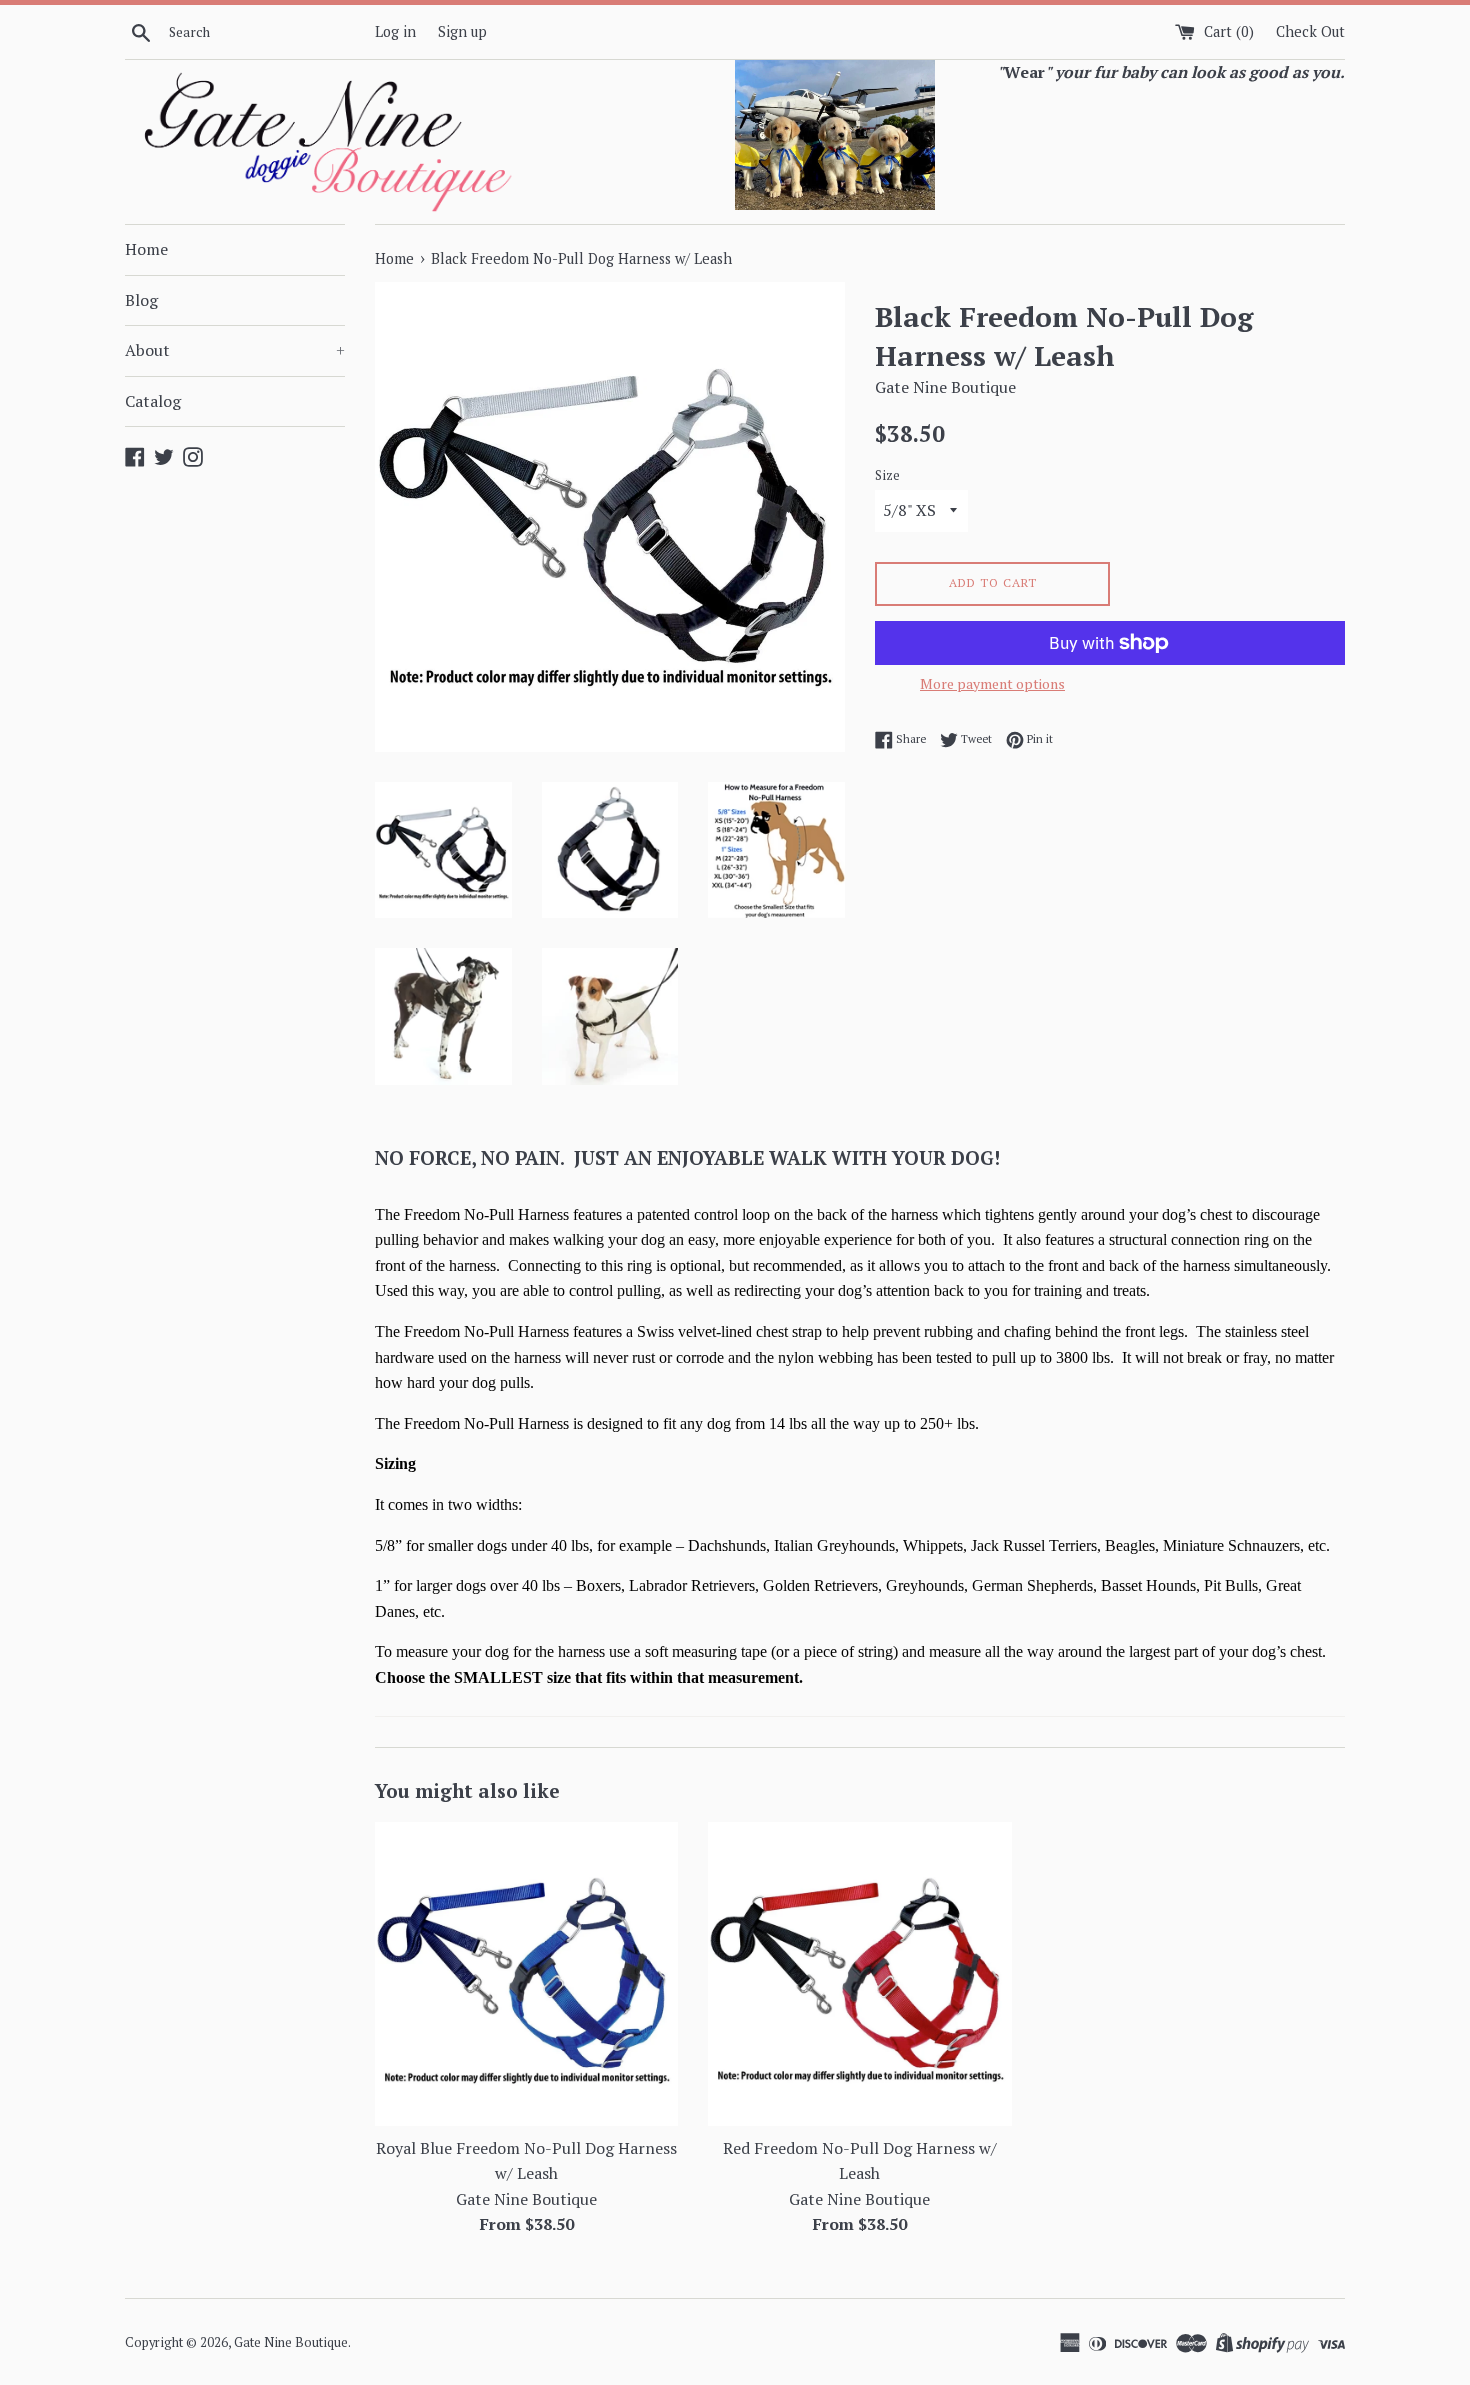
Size (887, 475)
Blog (141, 300)
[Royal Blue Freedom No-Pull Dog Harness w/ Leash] (526, 1973)
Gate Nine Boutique (291, 2342)
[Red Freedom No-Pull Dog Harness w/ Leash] (859, 1973)
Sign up (462, 31)
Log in (395, 31)
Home (146, 249)
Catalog (153, 401)
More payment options (992, 683)
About (235, 350)
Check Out (1310, 31)
